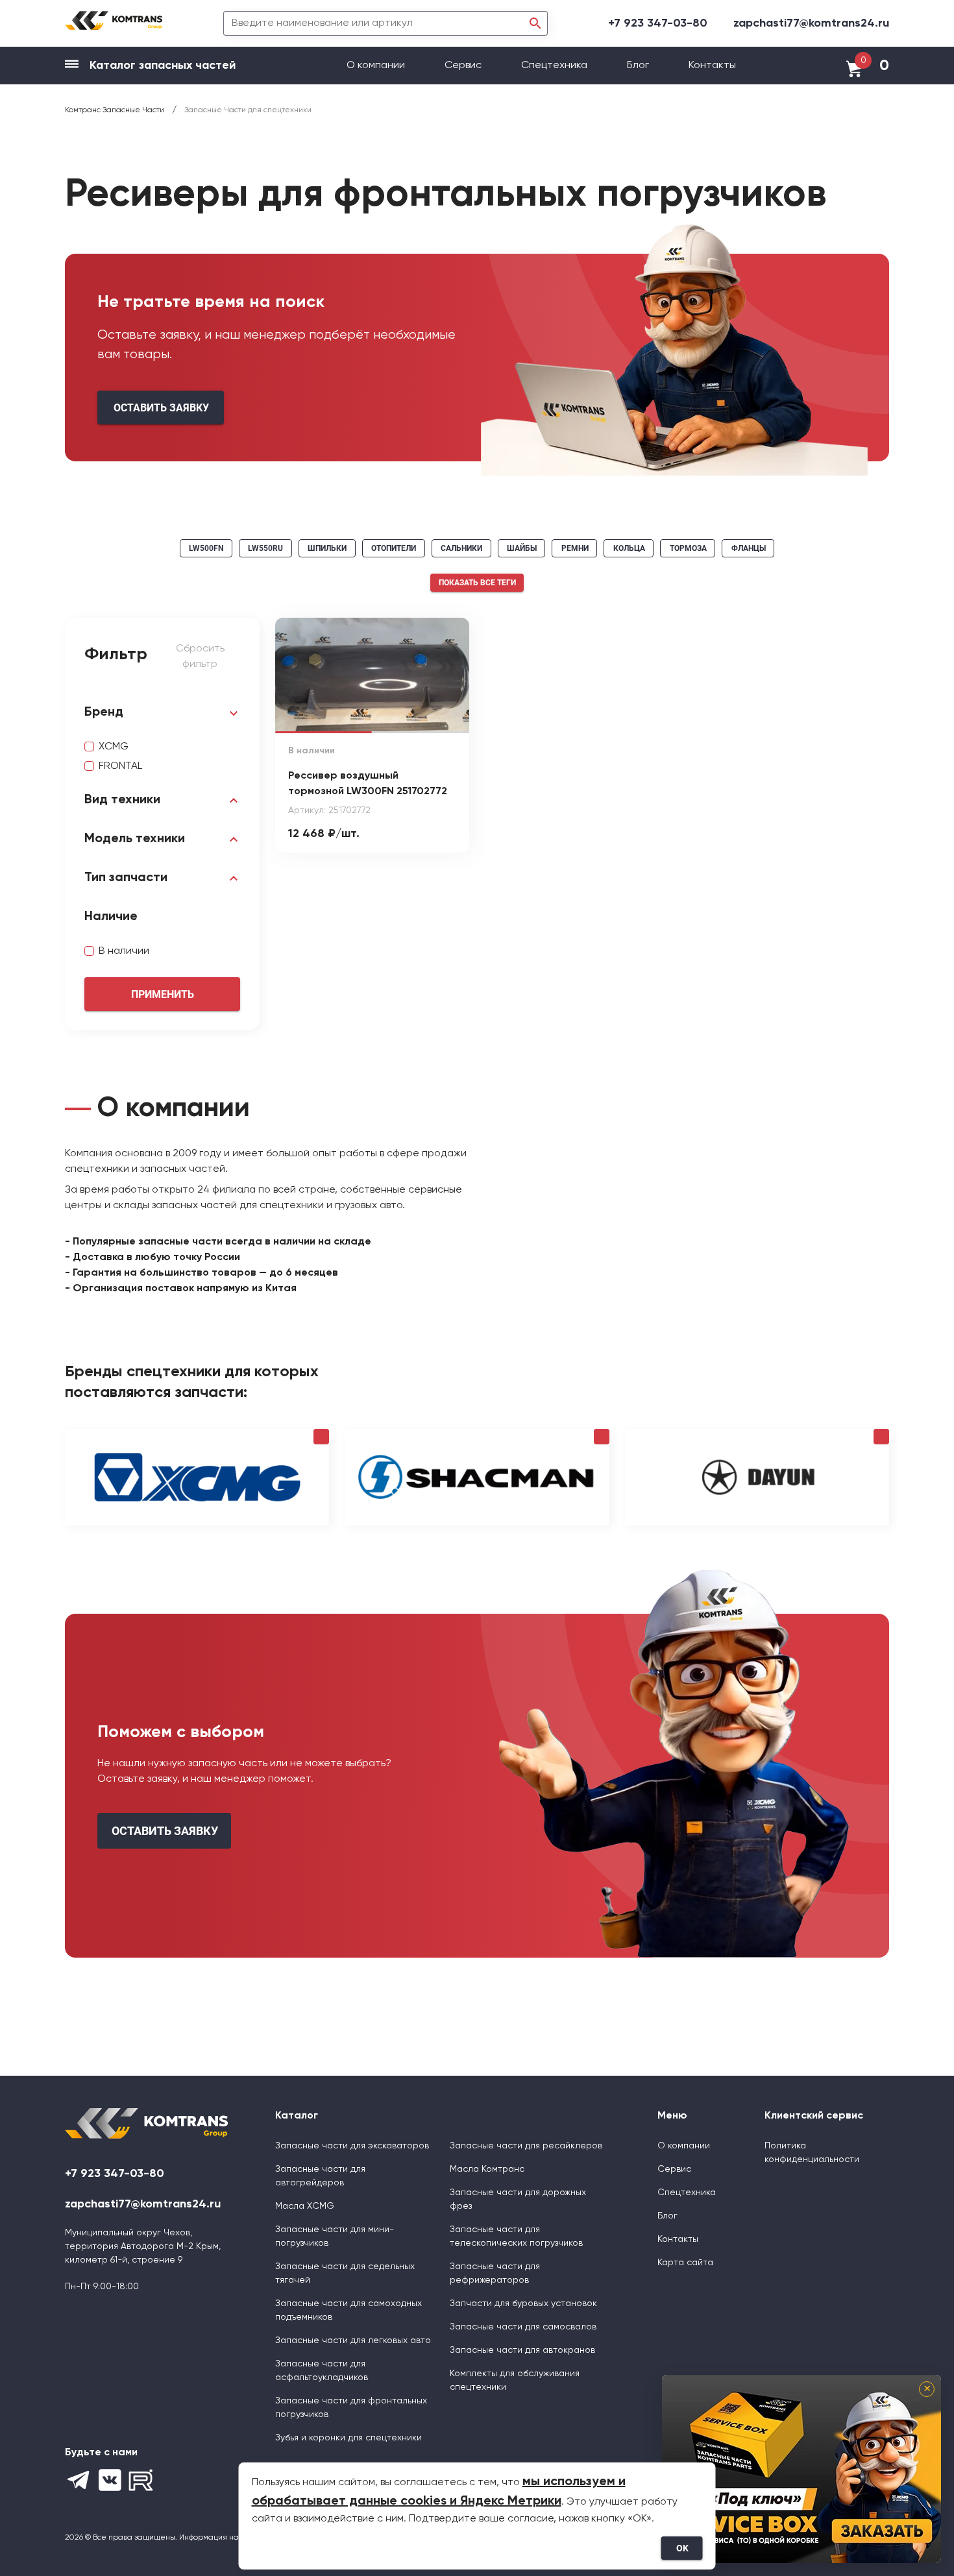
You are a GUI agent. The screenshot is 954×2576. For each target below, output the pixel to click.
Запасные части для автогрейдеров (320, 2176)
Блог (638, 66)
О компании (377, 66)
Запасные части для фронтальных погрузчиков (351, 2408)
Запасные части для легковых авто (353, 2340)
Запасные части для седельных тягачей (345, 2273)
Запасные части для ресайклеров (526, 2146)
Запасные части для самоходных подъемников (349, 2310)
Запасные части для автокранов (522, 2350)
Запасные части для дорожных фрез (518, 2199)
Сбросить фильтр (200, 657)
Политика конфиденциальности (812, 2153)
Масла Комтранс (487, 2169)
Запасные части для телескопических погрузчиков (516, 2236)
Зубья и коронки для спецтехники (349, 2438)
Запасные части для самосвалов (523, 2327)
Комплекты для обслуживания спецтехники (515, 2380)
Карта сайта (685, 2263)
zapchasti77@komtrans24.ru (811, 23)
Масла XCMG (305, 2206)
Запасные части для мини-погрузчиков (335, 2236)
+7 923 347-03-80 (658, 23)
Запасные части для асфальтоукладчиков (322, 2371)
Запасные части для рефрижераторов (495, 2273)
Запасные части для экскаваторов (352, 2146)
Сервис (464, 66)
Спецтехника (554, 66)
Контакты (712, 66)
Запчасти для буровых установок (523, 2303)
